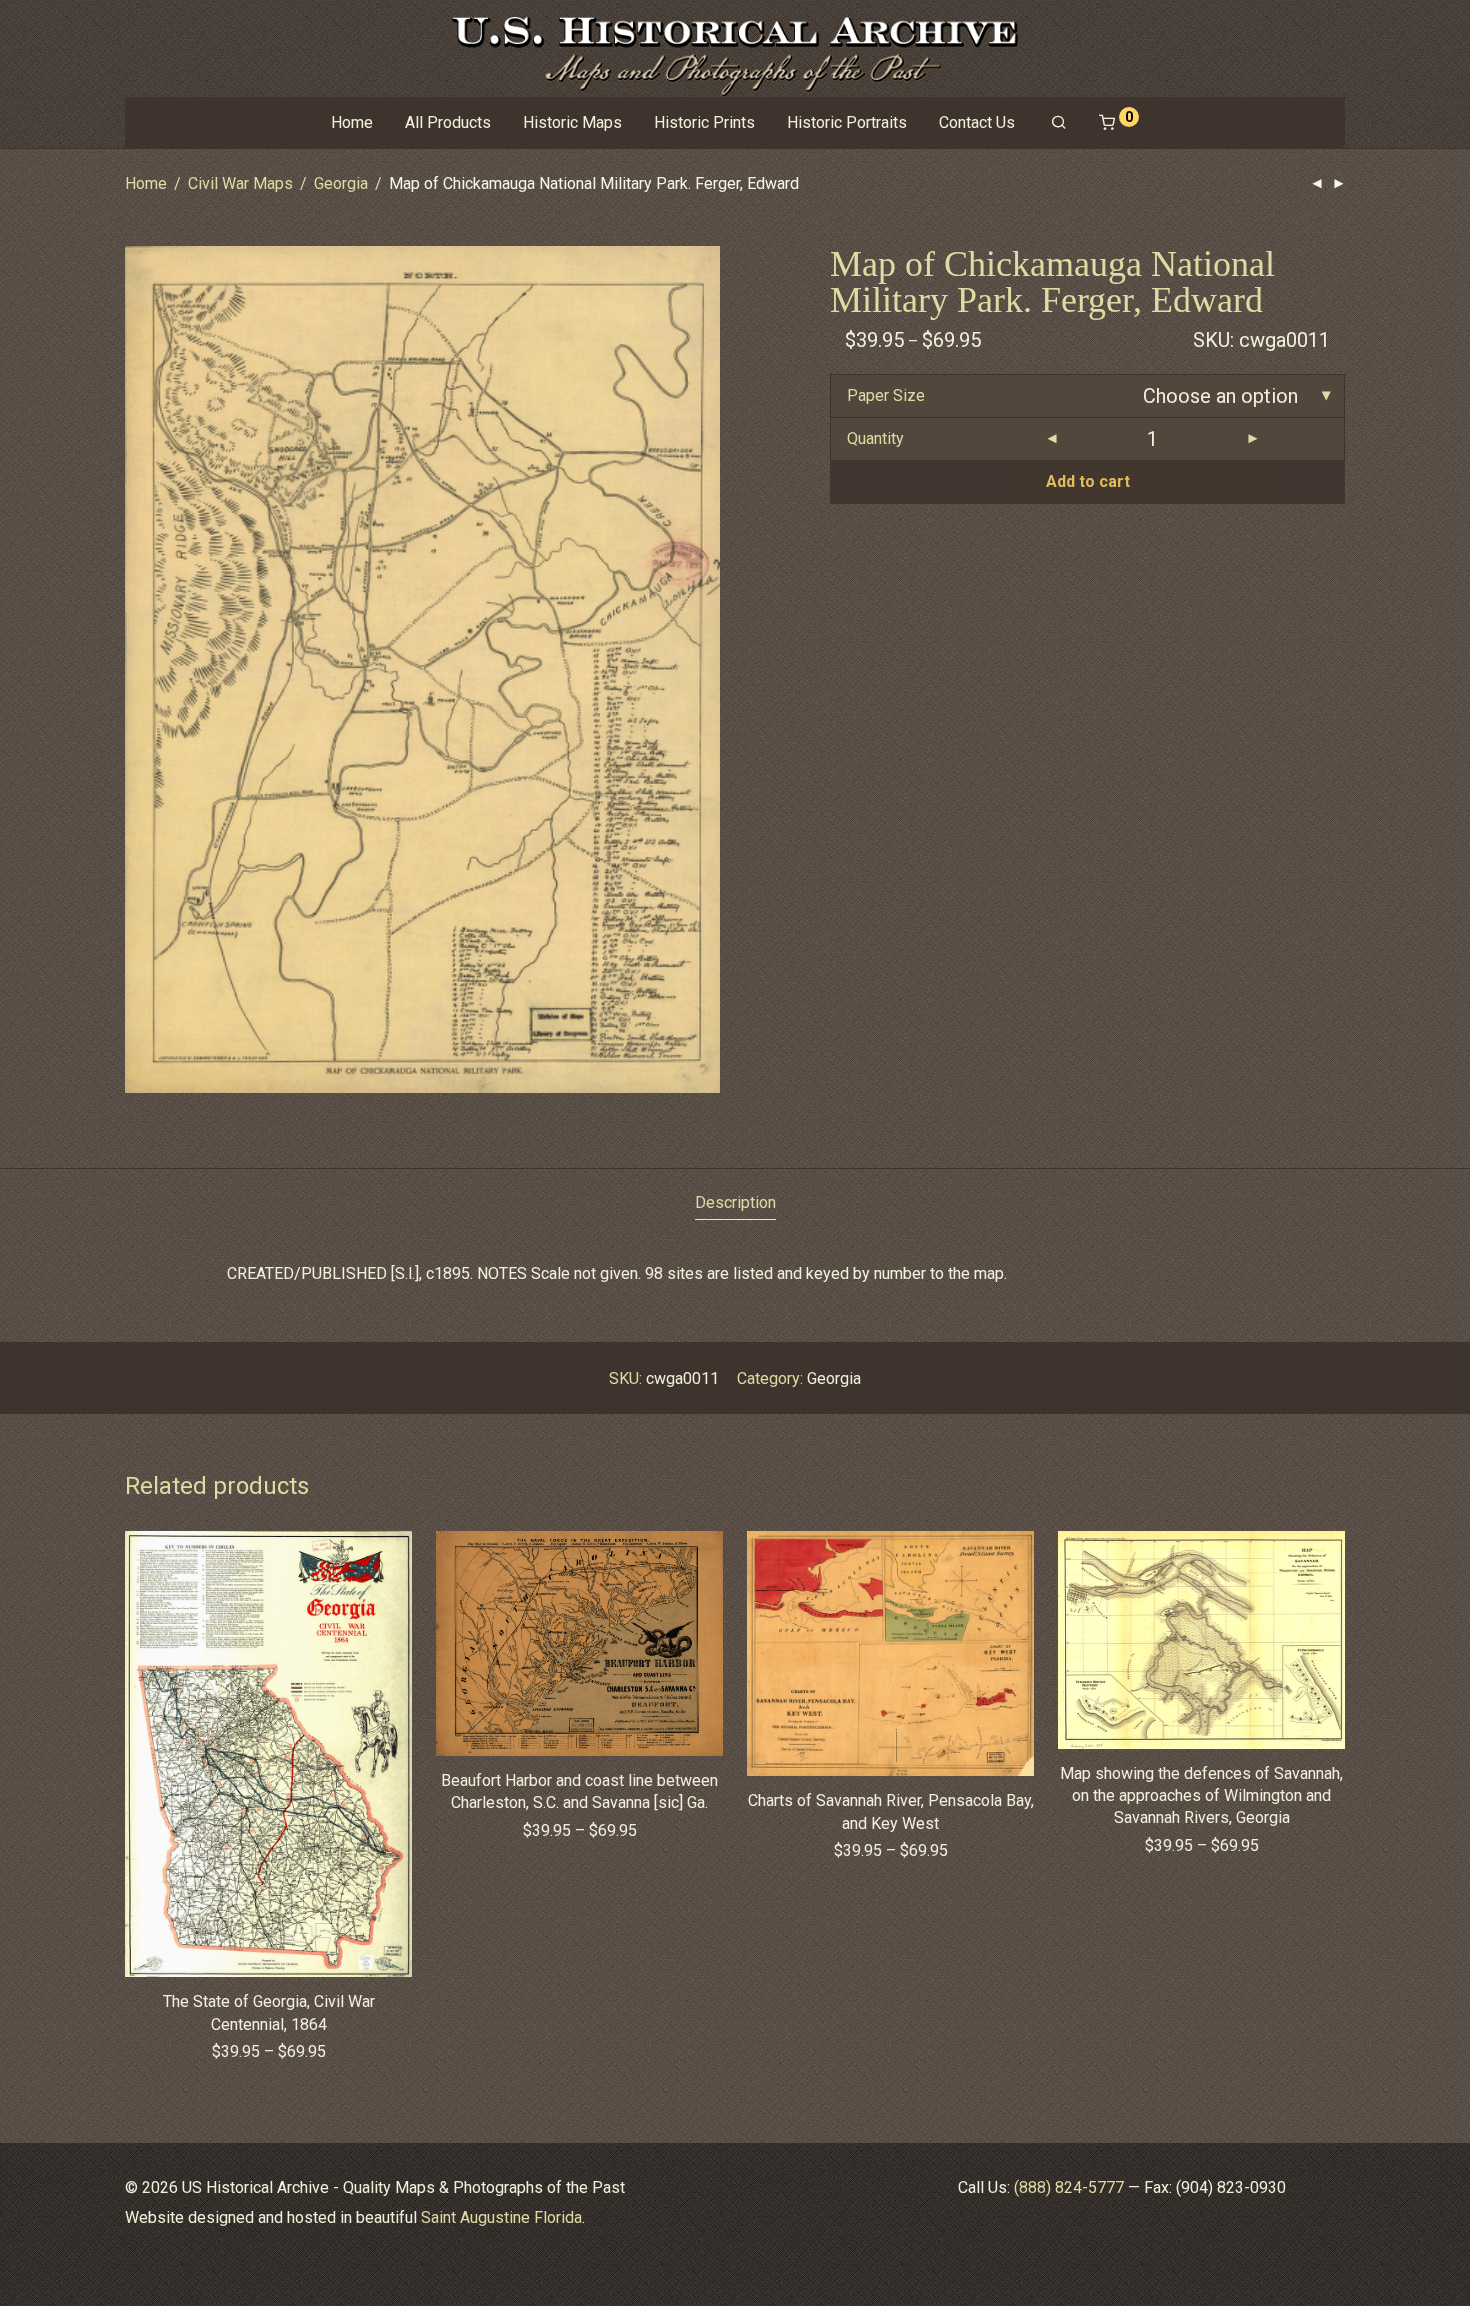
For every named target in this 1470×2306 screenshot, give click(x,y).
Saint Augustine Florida (501, 2217)
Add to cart (1088, 481)
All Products (448, 122)
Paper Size (886, 395)
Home (352, 122)
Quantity (875, 438)
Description (735, 1202)
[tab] (735, 1203)
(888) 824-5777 (1069, 2187)
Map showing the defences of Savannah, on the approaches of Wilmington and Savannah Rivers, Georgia (1201, 1796)
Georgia (341, 183)
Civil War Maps (240, 183)
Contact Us (977, 122)
